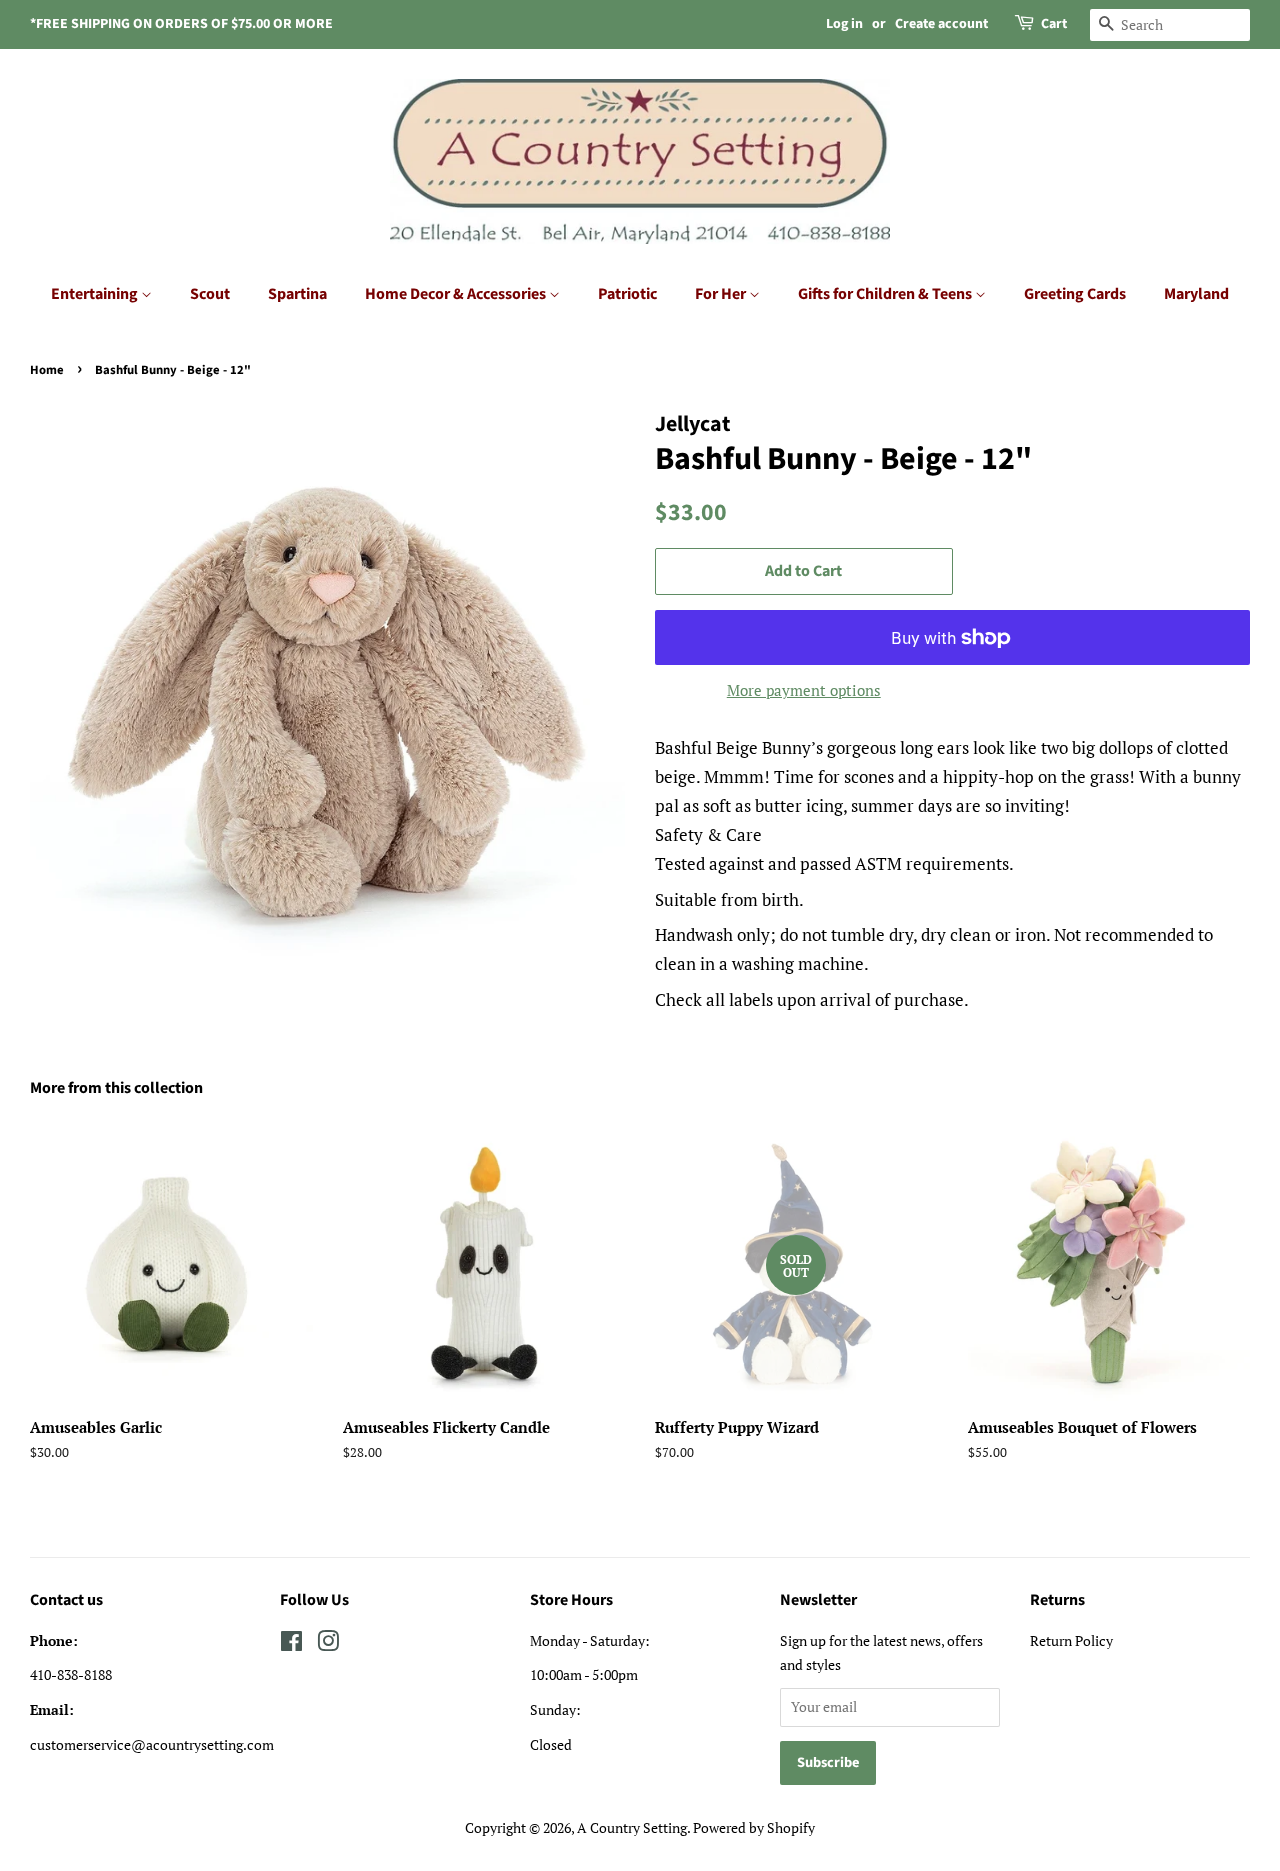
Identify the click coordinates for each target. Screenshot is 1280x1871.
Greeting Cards (1075, 294)
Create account (941, 24)
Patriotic (627, 294)
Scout (210, 294)
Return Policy (1071, 1640)
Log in (844, 24)
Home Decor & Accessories (457, 294)
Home (47, 370)
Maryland (1196, 294)
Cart (1054, 24)
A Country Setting (632, 1827)
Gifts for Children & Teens (886, 294)
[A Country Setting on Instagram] (328, 1644)
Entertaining (96, 294)
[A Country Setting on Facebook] (291, 1644)
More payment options (804, 690)
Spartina (297, 294)
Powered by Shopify (754, 1827)
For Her (722, 294)
